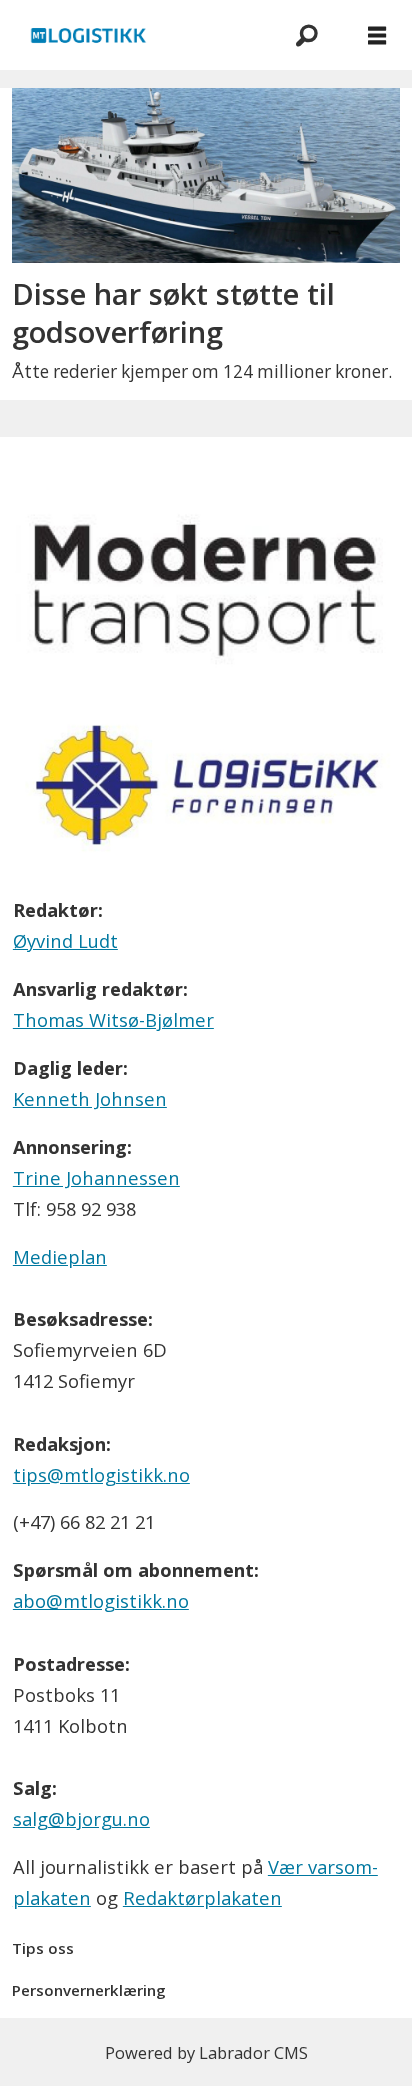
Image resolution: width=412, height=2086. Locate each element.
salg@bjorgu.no (81, 1818)
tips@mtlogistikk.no (101, 1474)
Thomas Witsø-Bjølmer (113, 1019)
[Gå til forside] (135, 35)
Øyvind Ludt (65, 940)
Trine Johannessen (96, 1177)
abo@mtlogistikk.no (101, 1600)
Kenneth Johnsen (90, 1098)
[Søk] (307, 35)
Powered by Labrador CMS (206, 2052)
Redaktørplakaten (202, 1897)
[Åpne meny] (377, 35)
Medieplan (60, 1256)
